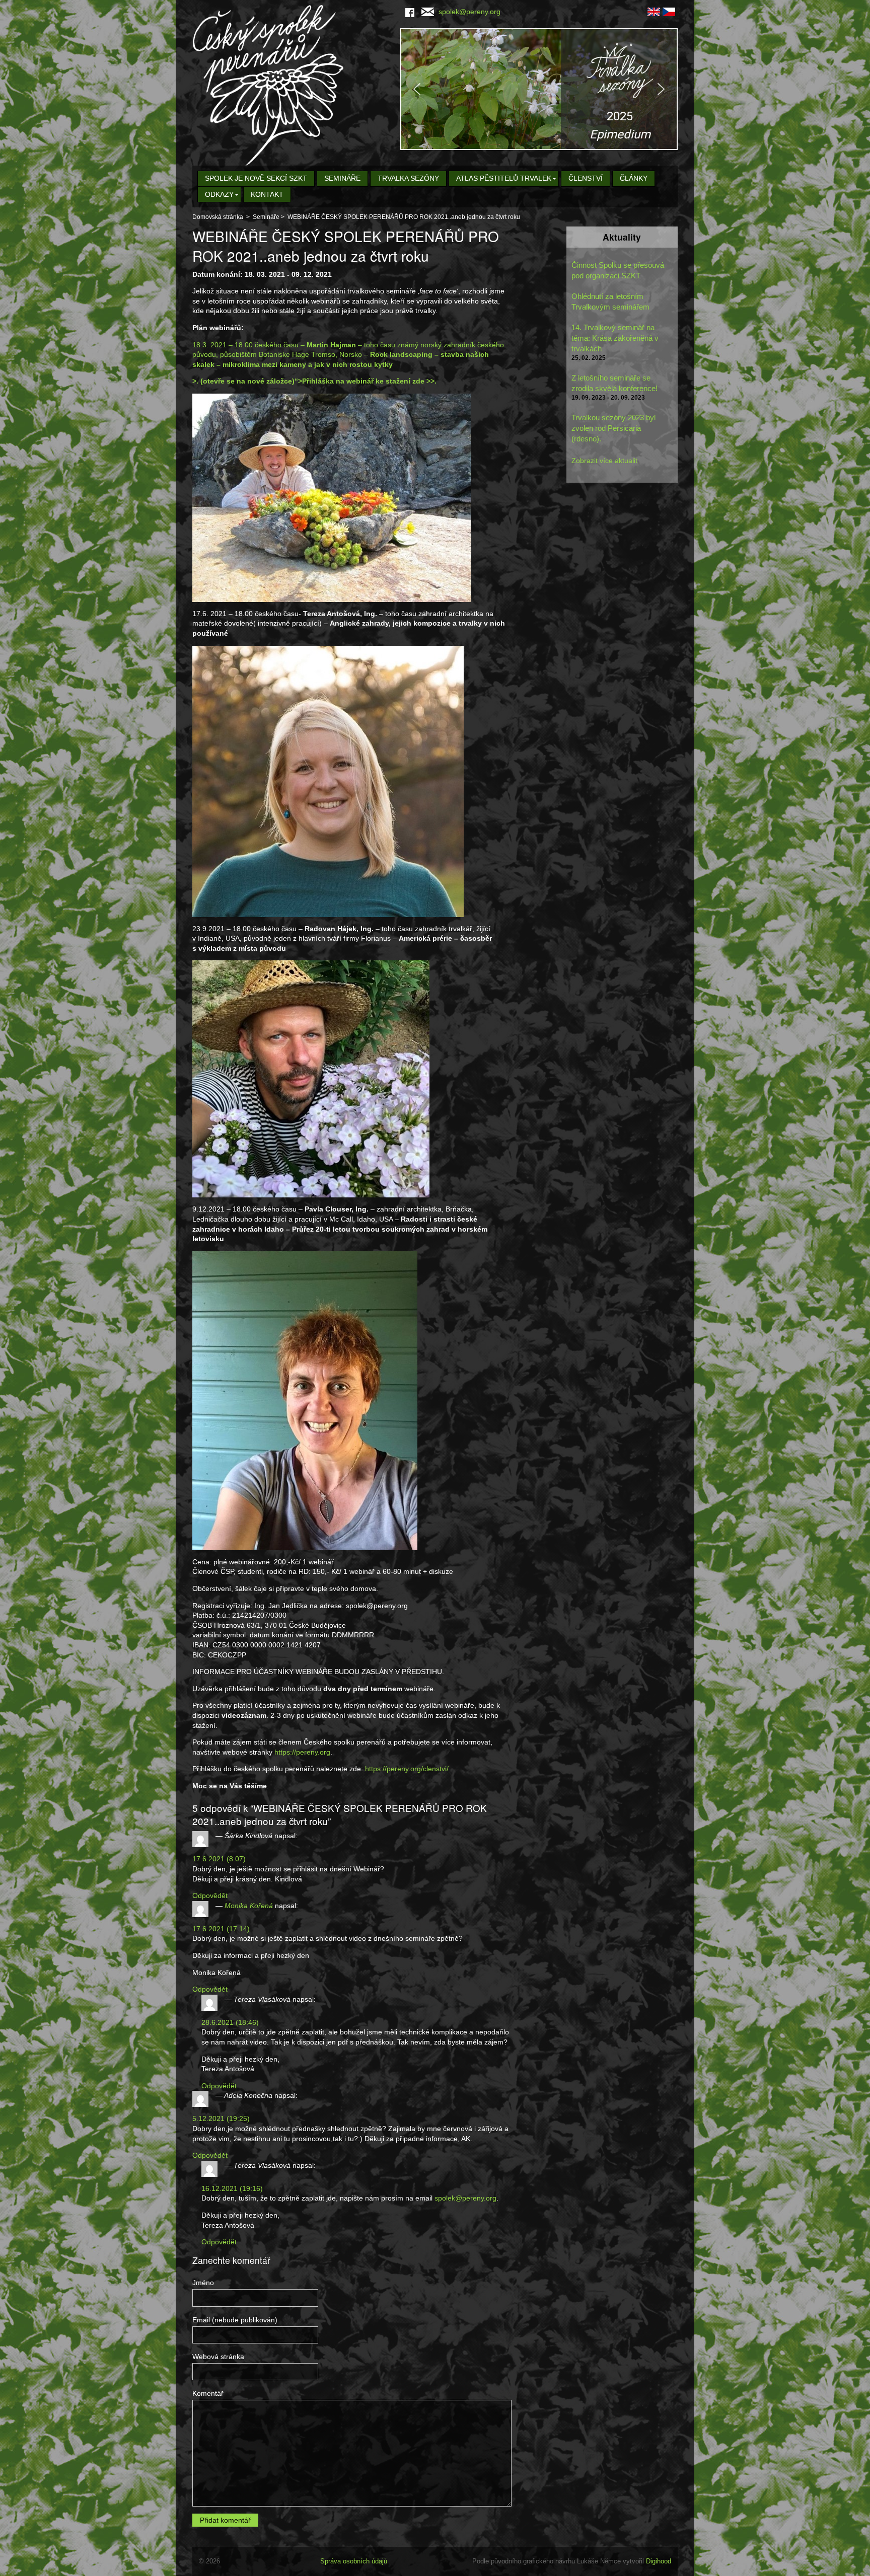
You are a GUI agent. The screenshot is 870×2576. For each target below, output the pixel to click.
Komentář (208, 2393)
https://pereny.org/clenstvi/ (407, 1769)
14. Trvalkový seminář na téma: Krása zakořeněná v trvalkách (615, 338)
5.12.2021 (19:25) (221, 2118)
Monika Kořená (249, 1906)
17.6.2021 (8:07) (219, 1859)
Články (634, 178)
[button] (539, 89)
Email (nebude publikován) (235, 2320)
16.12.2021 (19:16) (232, 2188)
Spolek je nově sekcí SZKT (256, 178)
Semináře (342, 178)
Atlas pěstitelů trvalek (504, 178)
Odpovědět (210, 1896)
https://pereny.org (302, 1752)
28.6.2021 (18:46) (230, 2022)
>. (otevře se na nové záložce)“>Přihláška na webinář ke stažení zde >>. (314, 381)
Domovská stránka (218, 217)
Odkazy (219, 194)
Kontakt (267, 194)
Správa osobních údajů (354, 2561)
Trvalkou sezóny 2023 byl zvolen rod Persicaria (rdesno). (613, 428)
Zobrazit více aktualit (604, 461)
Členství (586, 178)
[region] (539, 89)
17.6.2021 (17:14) (221, 1929)
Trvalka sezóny (408, 178)
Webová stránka (218, 2357)
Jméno (203, 2283)
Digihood (659, 2561)
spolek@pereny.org (469, 12)
